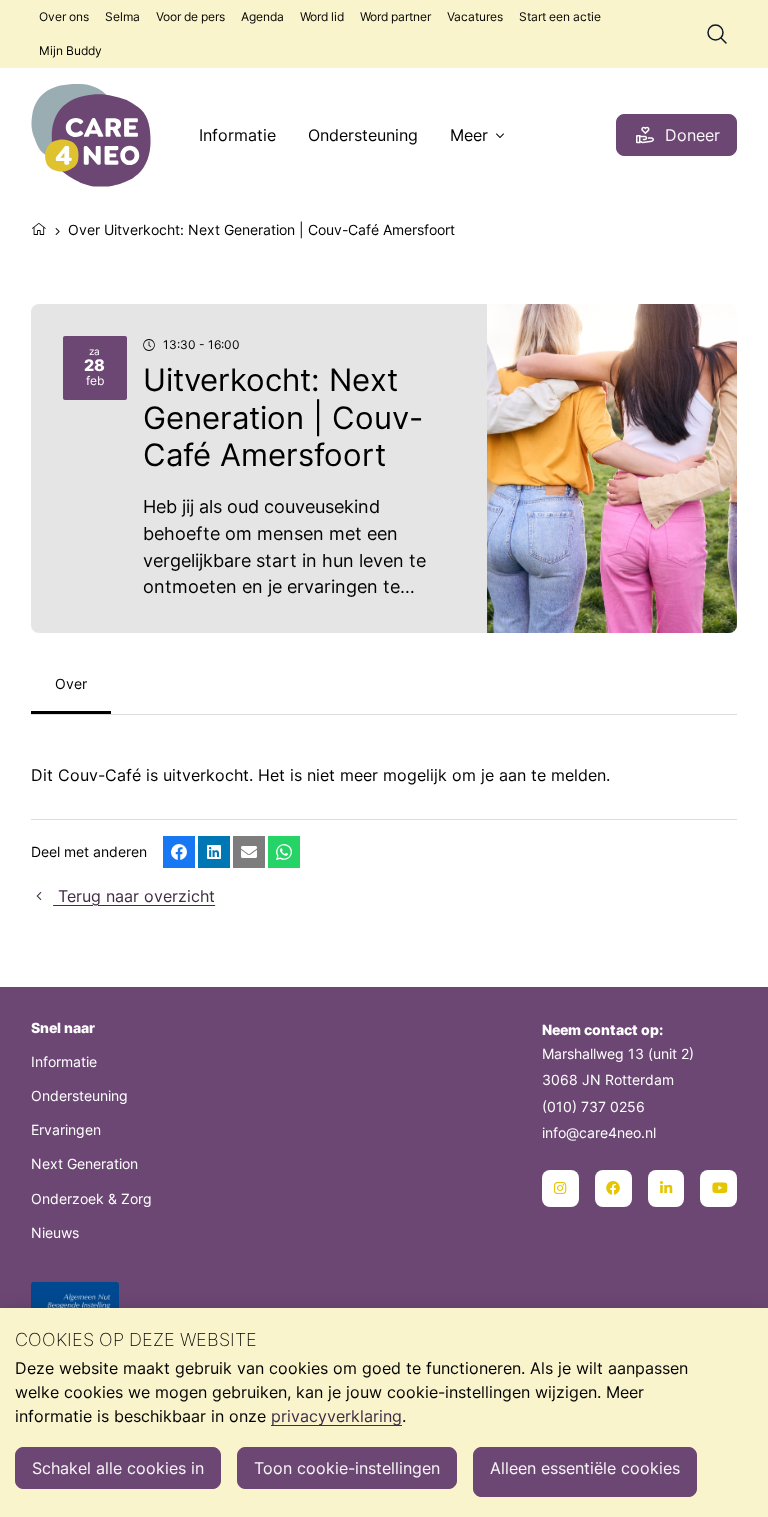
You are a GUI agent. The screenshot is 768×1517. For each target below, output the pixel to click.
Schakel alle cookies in (118, 1468)
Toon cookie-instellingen (347, 1468)
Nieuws (55, 1232)
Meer (469, 135)
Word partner (395, 16)
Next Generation (84, 1163)
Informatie (237, 135)
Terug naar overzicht (134, 896)
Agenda (262, 16)
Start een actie (560, 16)
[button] (179, 852)
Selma (122, 16)
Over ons (64, 16)
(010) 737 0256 (593, 1106)
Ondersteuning (363, 135)
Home (39, 227)
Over (71, 683)
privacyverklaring (336, 1416)
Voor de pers (190, 16)
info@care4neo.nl (599, 1132)
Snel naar (63, 1027)
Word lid (322, 16)
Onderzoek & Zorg (91, 1198)
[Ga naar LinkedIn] (666, 1188)
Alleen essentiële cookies (585, 1468)
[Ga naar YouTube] (718, 1188)
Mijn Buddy (70, 50)
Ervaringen (66, 1129)
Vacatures (475, 16)
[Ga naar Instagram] (560, 1188)
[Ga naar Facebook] (613, 1188)
